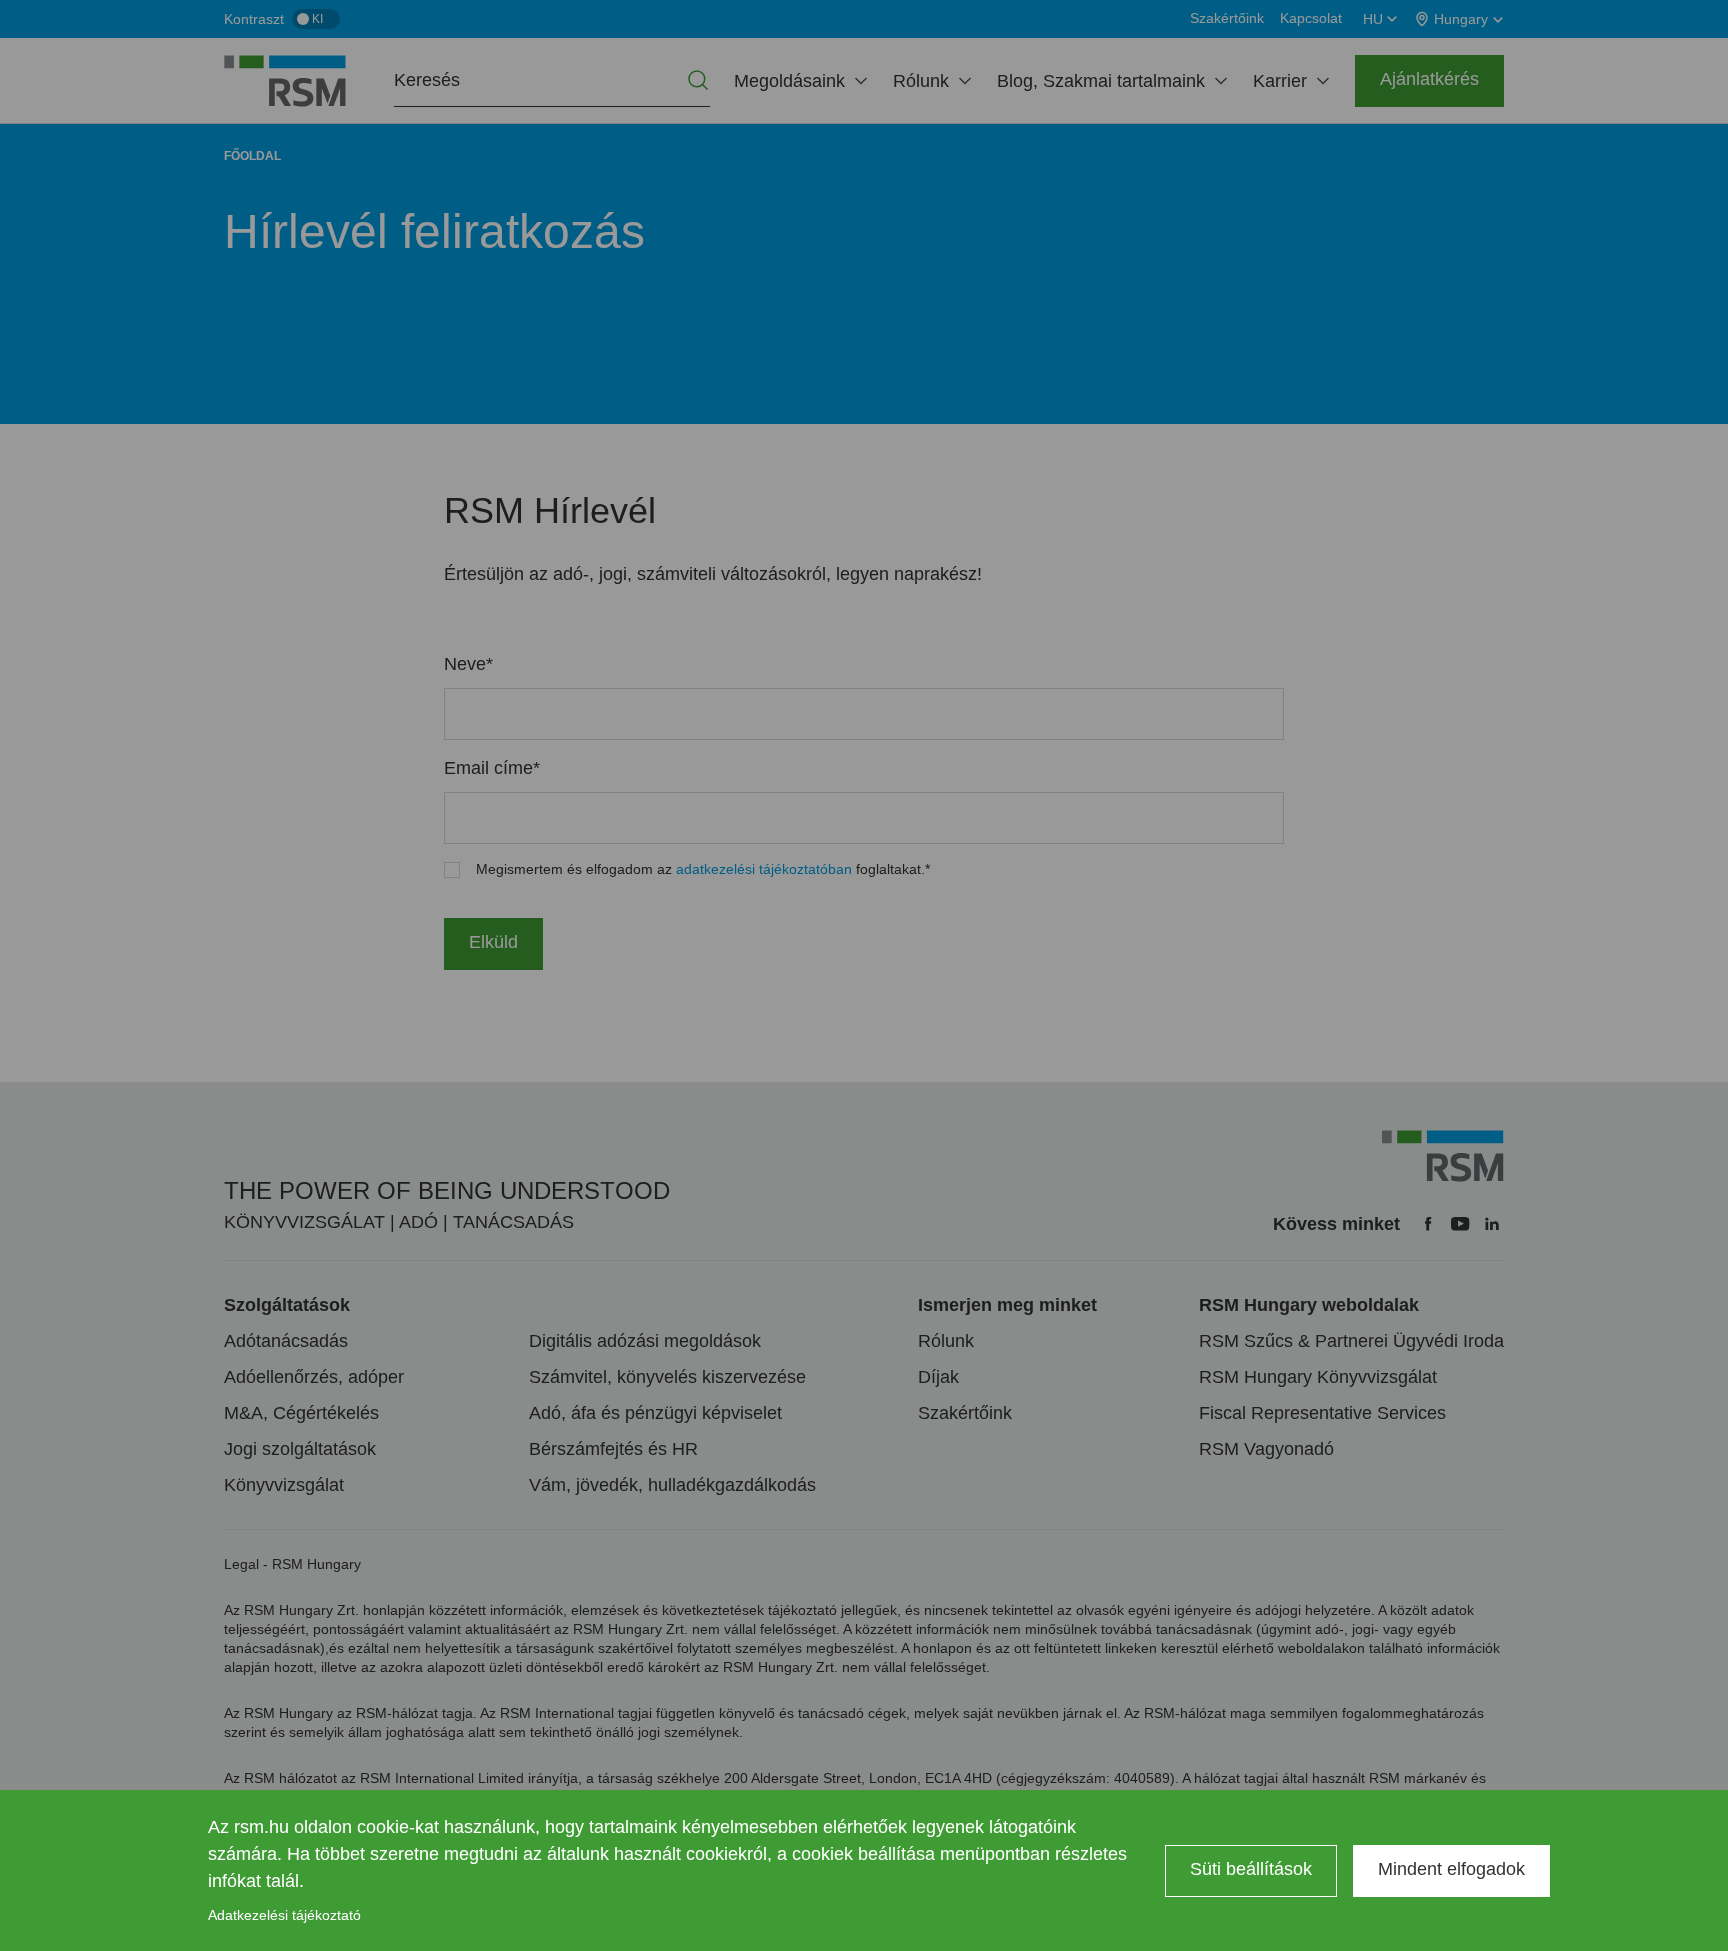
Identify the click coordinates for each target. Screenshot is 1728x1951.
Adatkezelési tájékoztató (284, 1915)
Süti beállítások (1251, 1869)
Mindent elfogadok (1451, 1869)
